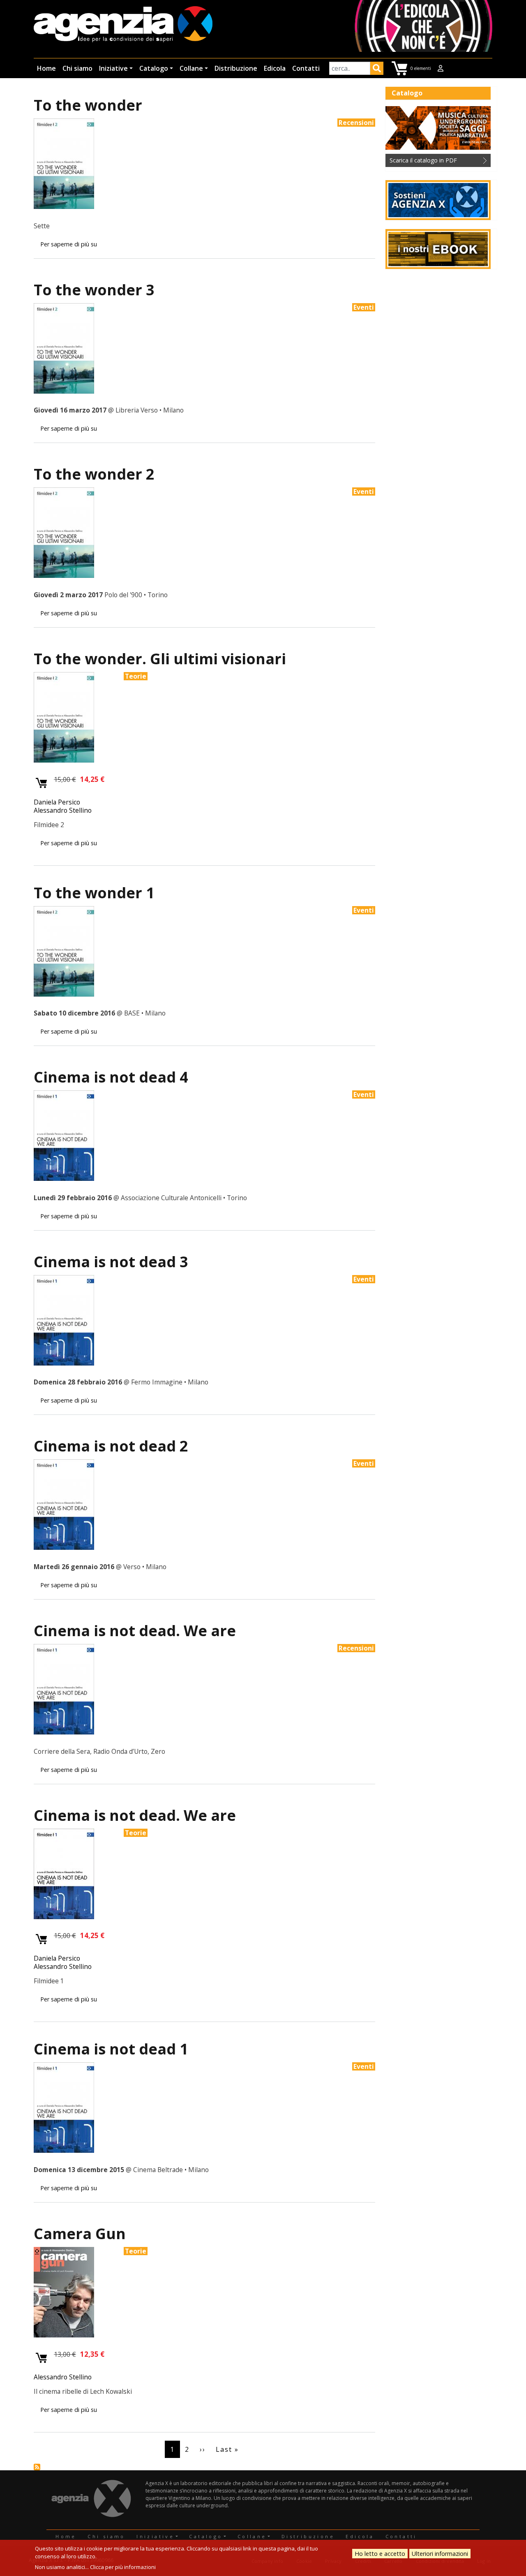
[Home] (123, 25)
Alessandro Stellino (63, 810)
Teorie (136, 676)
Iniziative (113, 68)
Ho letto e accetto (380, 2554)
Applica (377, 70)
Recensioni (356, 123)
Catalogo (154, 68)
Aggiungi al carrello (42, 783)
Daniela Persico (57, 802)
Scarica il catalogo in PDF (423, 160)
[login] (441, 68)
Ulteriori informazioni (440, 2554)
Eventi (364, 307)
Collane (191, 68)
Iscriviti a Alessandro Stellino (37, 2467)
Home (46, 68)
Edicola (275, 68)
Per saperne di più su (69, 244)
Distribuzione (236, 68)
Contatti (306, 68)
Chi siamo (77, 68)
